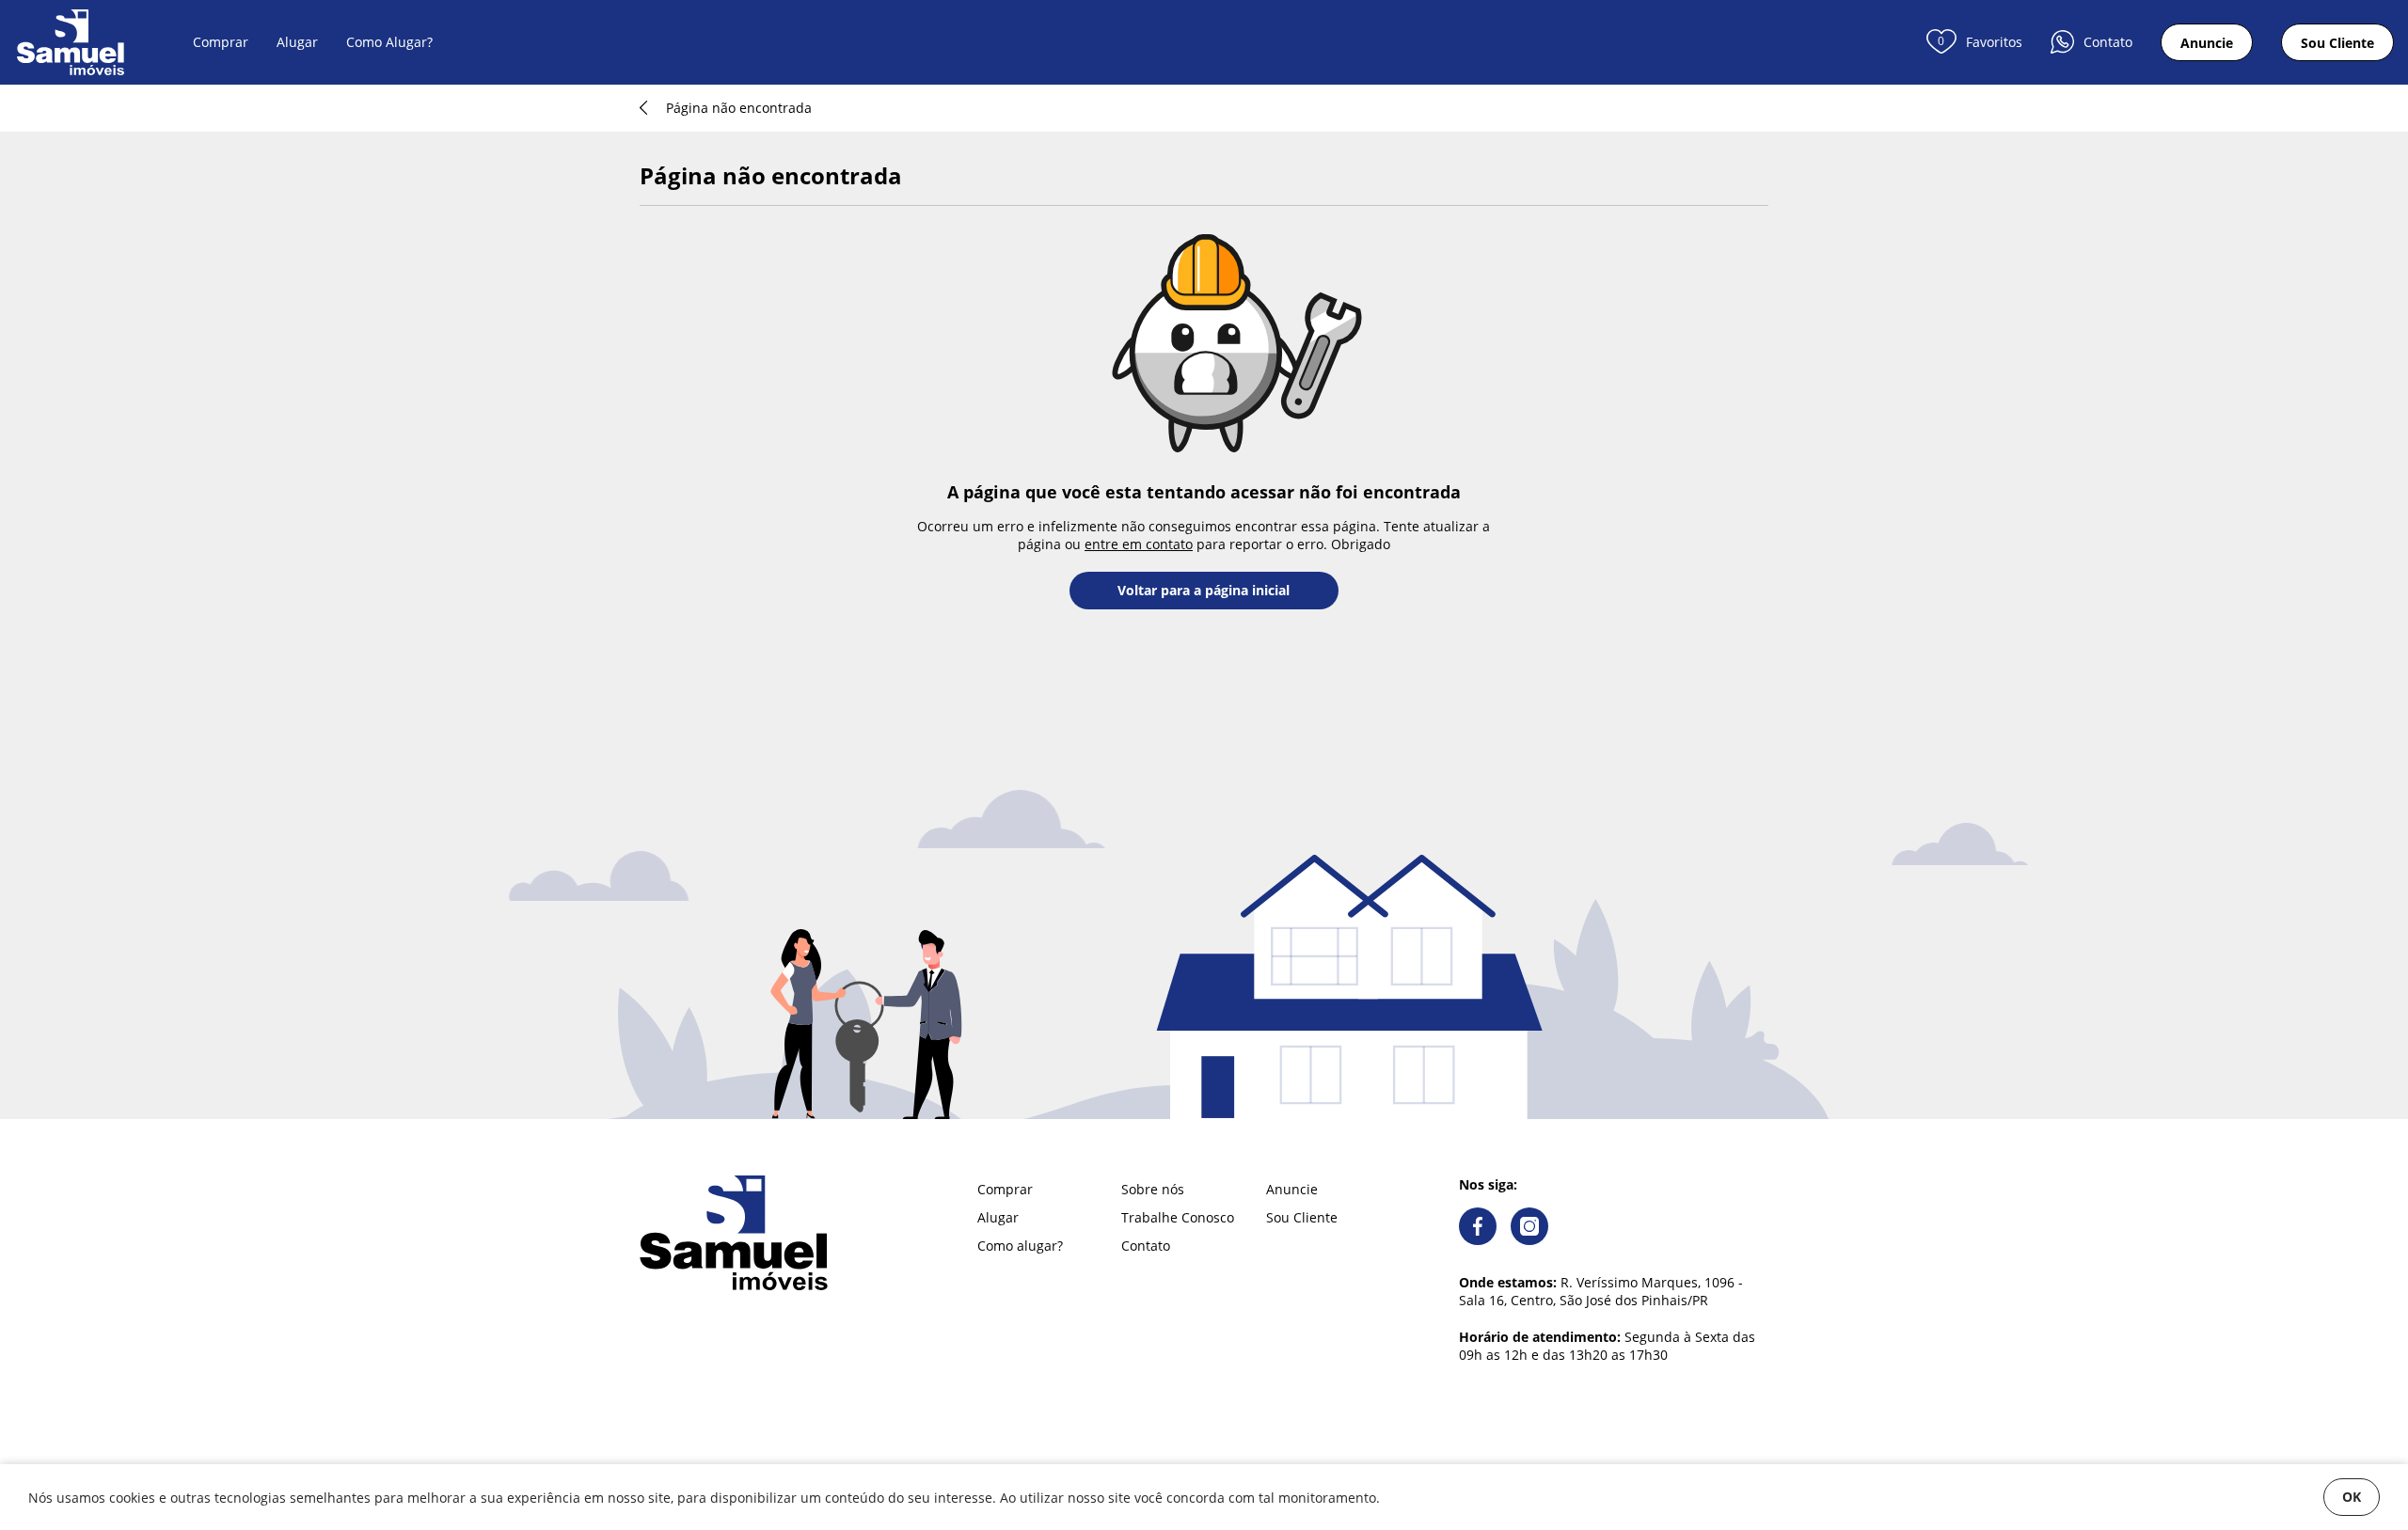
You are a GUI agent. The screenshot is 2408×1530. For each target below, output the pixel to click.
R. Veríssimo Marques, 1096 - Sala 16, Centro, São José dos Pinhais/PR (1601, 1291)
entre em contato (1139, 544)
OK (2352, 1497)
